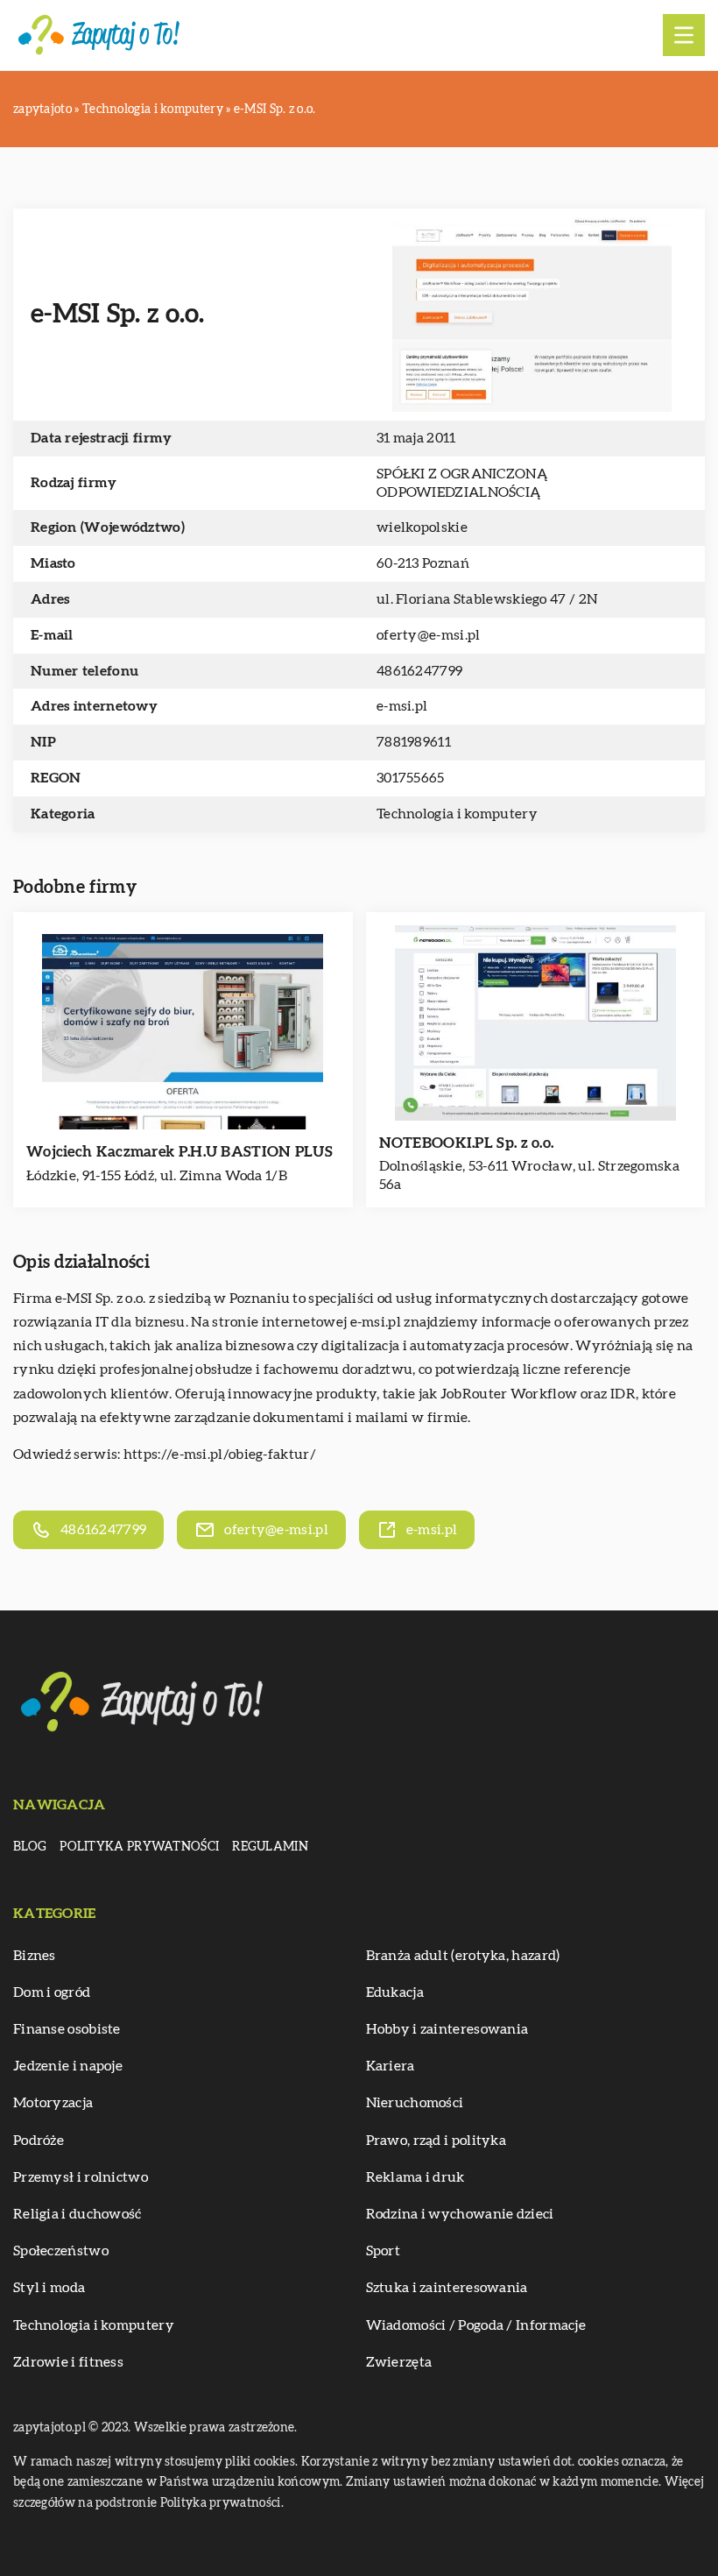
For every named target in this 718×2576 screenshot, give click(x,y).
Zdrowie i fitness (68, 2362)
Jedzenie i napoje (68, 2066)
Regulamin (270, 1847)
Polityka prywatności (139, 1847)
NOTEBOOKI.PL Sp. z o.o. (467, 1143)
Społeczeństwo (61, 2251)
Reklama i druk (415, 2177)
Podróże (39, 2141)
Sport (384, 2251)
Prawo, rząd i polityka (436, 2141)
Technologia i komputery (457, 814)
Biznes (35, 1956)
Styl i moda (49, 2288)
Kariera (391, 2066)
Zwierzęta (399, 2362)
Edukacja (395, 1992)
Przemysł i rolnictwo (81, 2177)
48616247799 (419, 671)
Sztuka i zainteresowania (447, 2288)
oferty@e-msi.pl (429, 635)
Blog (30, 1847)
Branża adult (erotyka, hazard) (463, 1956)
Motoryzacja (53, 2103)
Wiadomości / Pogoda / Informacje (476, 2325)
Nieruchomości (415, 2103)
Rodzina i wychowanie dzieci (460, 2214)
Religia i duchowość (77, 2214)
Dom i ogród (52, 1992)
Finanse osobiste (67, 2029)
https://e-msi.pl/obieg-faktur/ (220, 1454)
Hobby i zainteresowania (447, 2029)
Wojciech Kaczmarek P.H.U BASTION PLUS (179, 1152)
